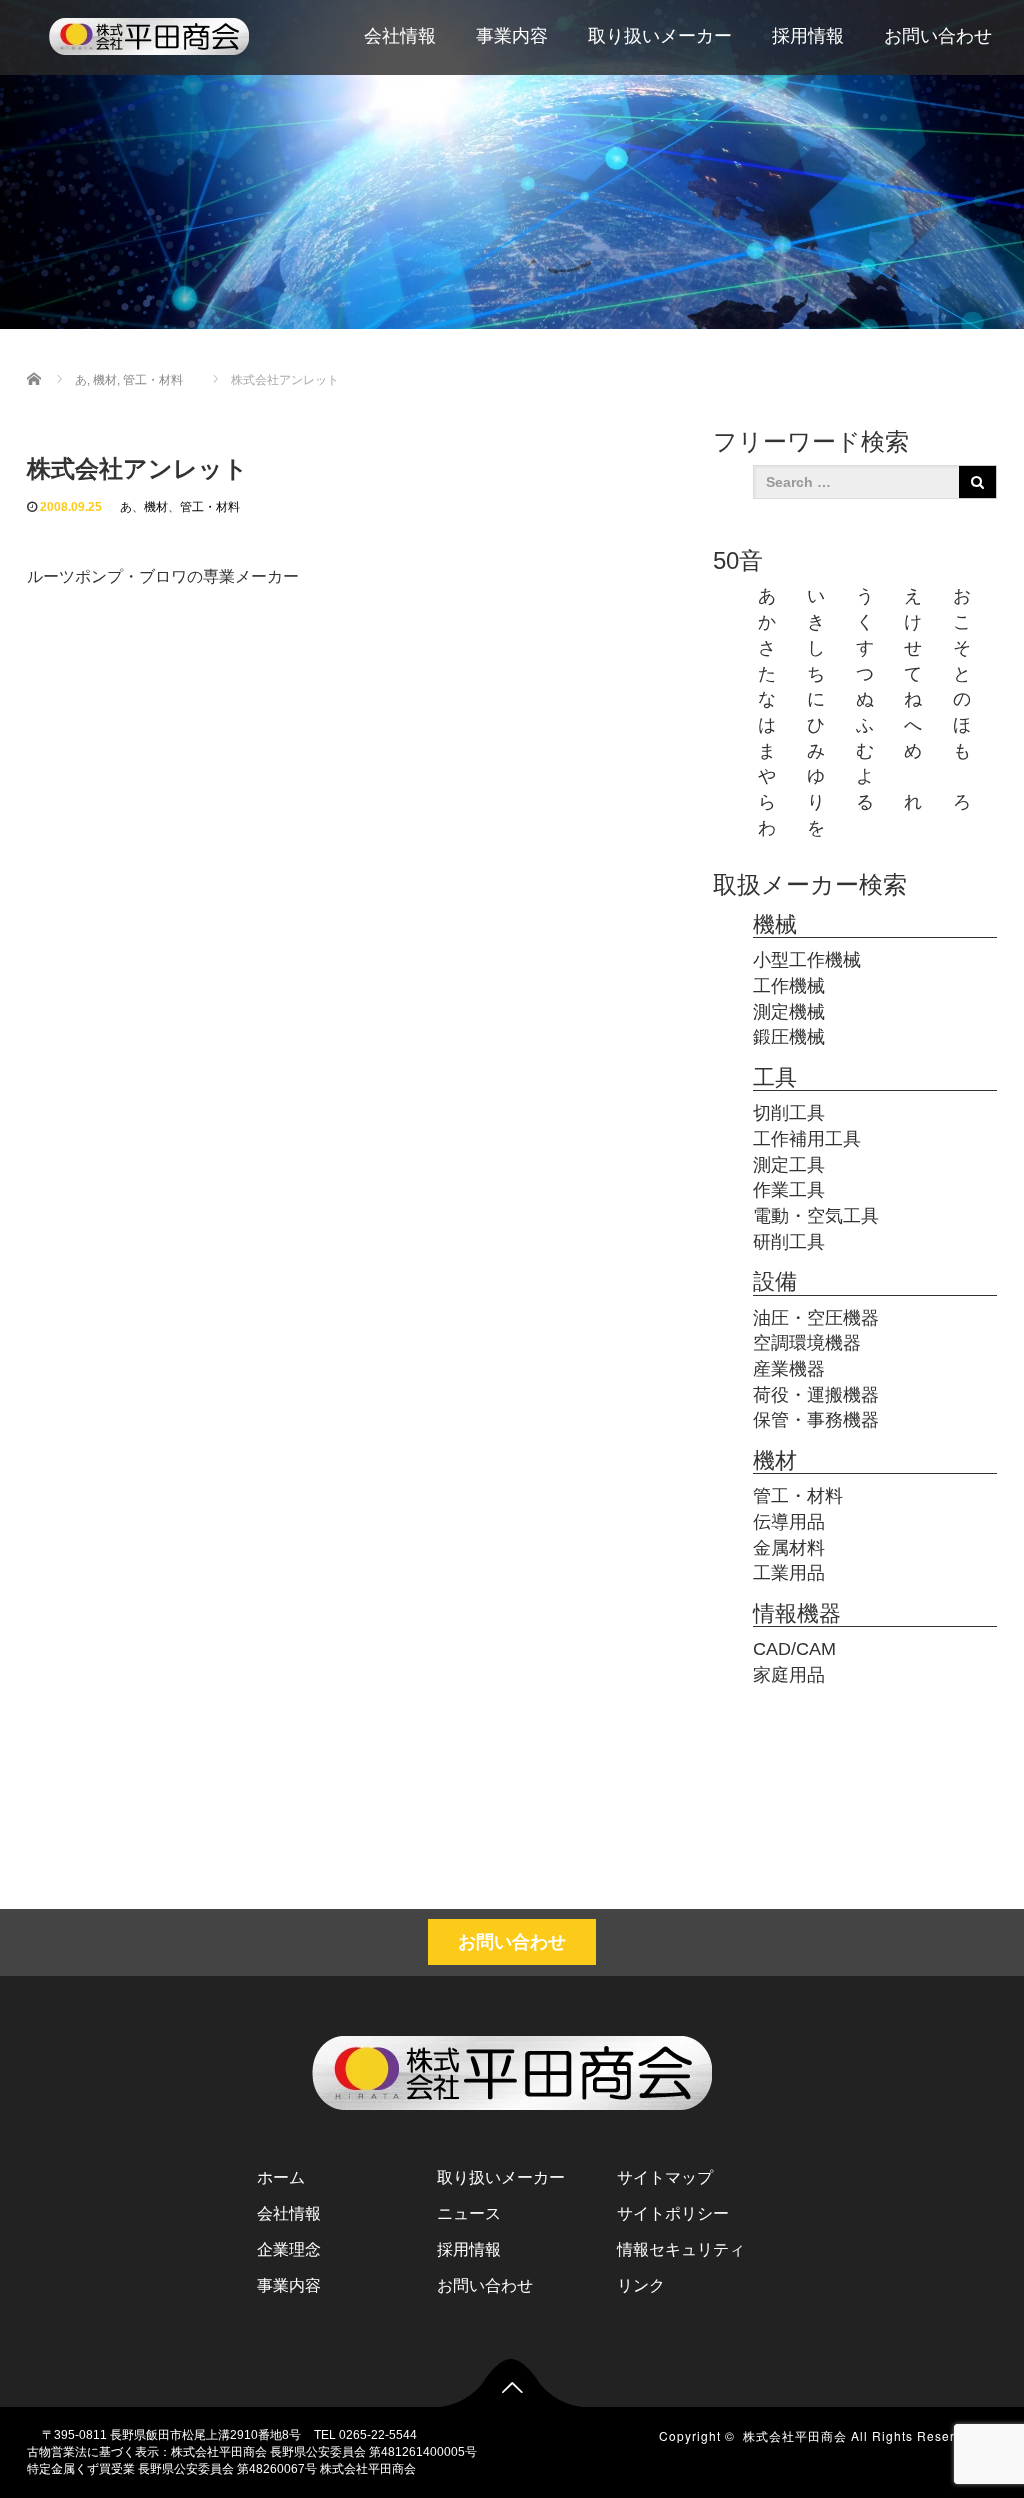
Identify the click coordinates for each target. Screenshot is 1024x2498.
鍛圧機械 (789, 1037)
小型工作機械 (807, 960)
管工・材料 (210, 507)
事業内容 (512, 36)
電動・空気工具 (816, 1216)
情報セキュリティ (681, 2249)
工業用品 (789, 1573)
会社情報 (400, 36)
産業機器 (789, 1369)
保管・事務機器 (816, 1420)
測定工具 (789, 1165)
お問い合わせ (938, 36)
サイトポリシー (673, 2213)
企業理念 (289, 2249)
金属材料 (789, 1548)
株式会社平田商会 (795, 2435)
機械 (775, 924)
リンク (641, 2285)
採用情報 (808, 36)
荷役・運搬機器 (816, 1395)
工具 (775, 1077)
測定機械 (789, 1012)
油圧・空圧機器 (816, 1318)
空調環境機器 (807, 1343)
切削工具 (789, 1113)
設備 (775, 1281)
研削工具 (789, 1242)
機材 (156, 507)
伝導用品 (789, 1522)
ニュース (469, 2213)
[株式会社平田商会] (149, 33)
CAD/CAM (794, 1649)
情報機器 (797, 1613)
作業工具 (789, 1190)
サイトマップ (665, 2177)
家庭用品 (789, 1675)
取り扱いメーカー (660, 36)
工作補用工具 (807, 1139)
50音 (738, 560)
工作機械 (789, 986)
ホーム (281, 2177)
